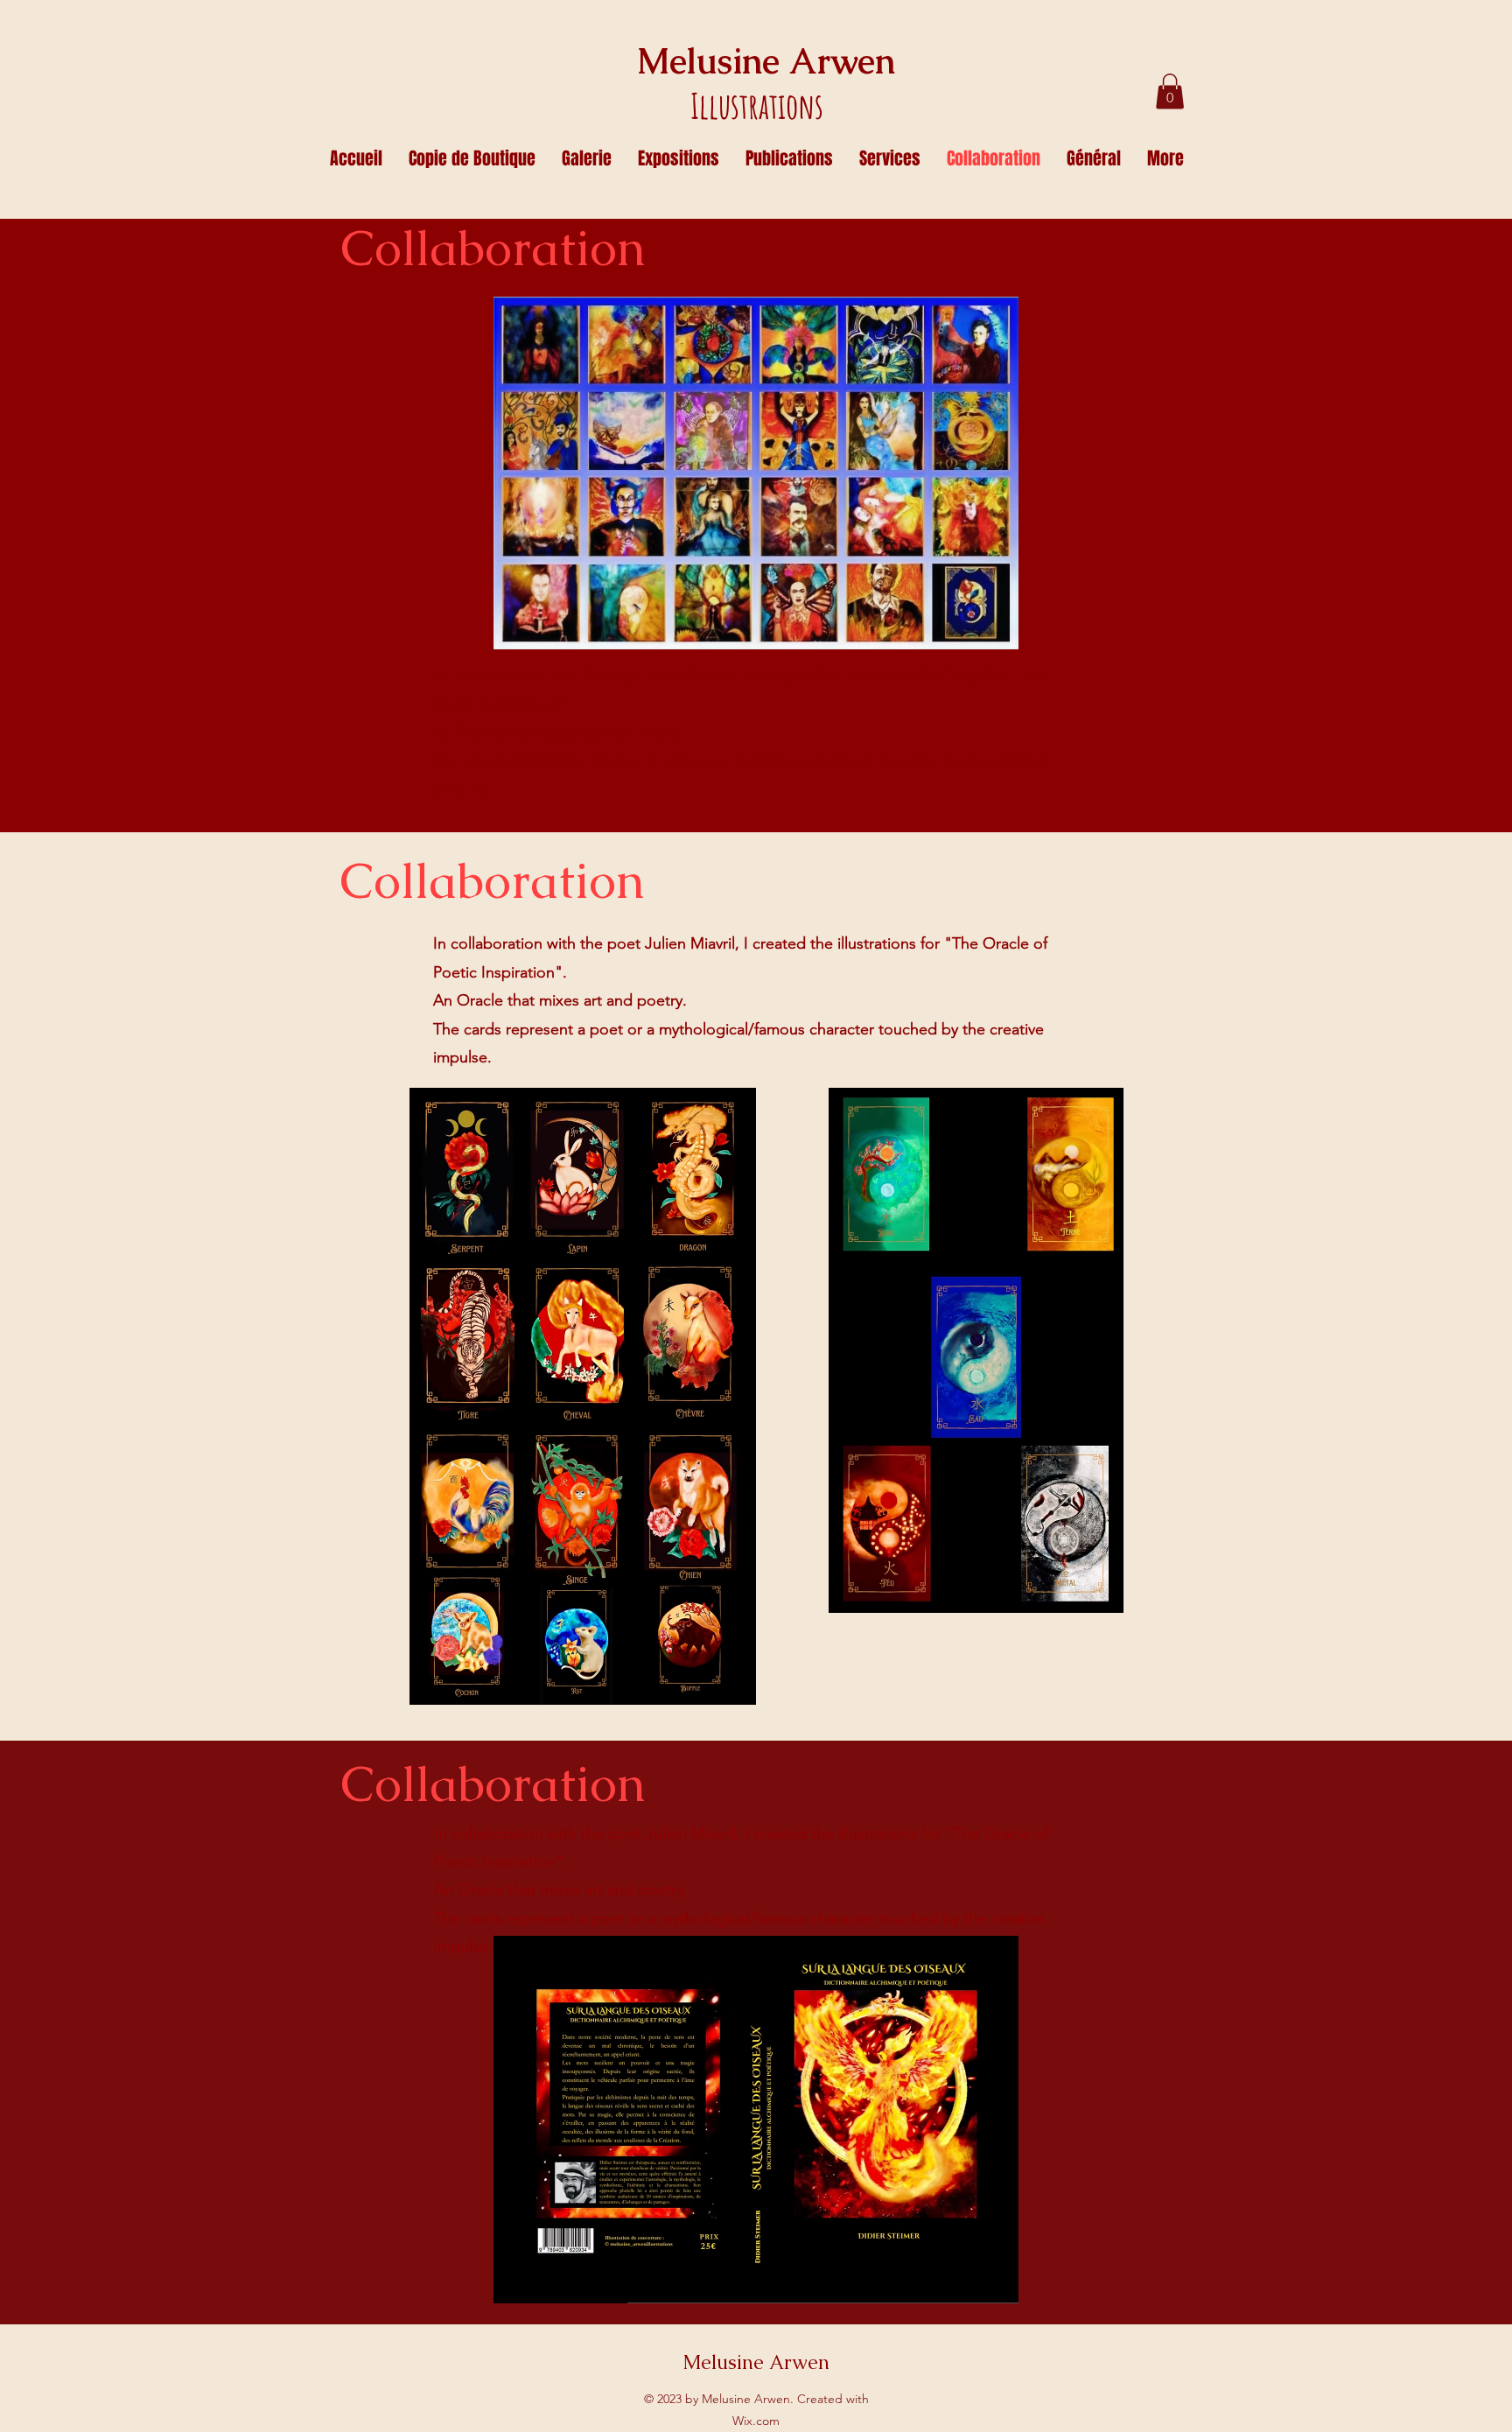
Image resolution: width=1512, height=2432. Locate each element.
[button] (1170, 91)
